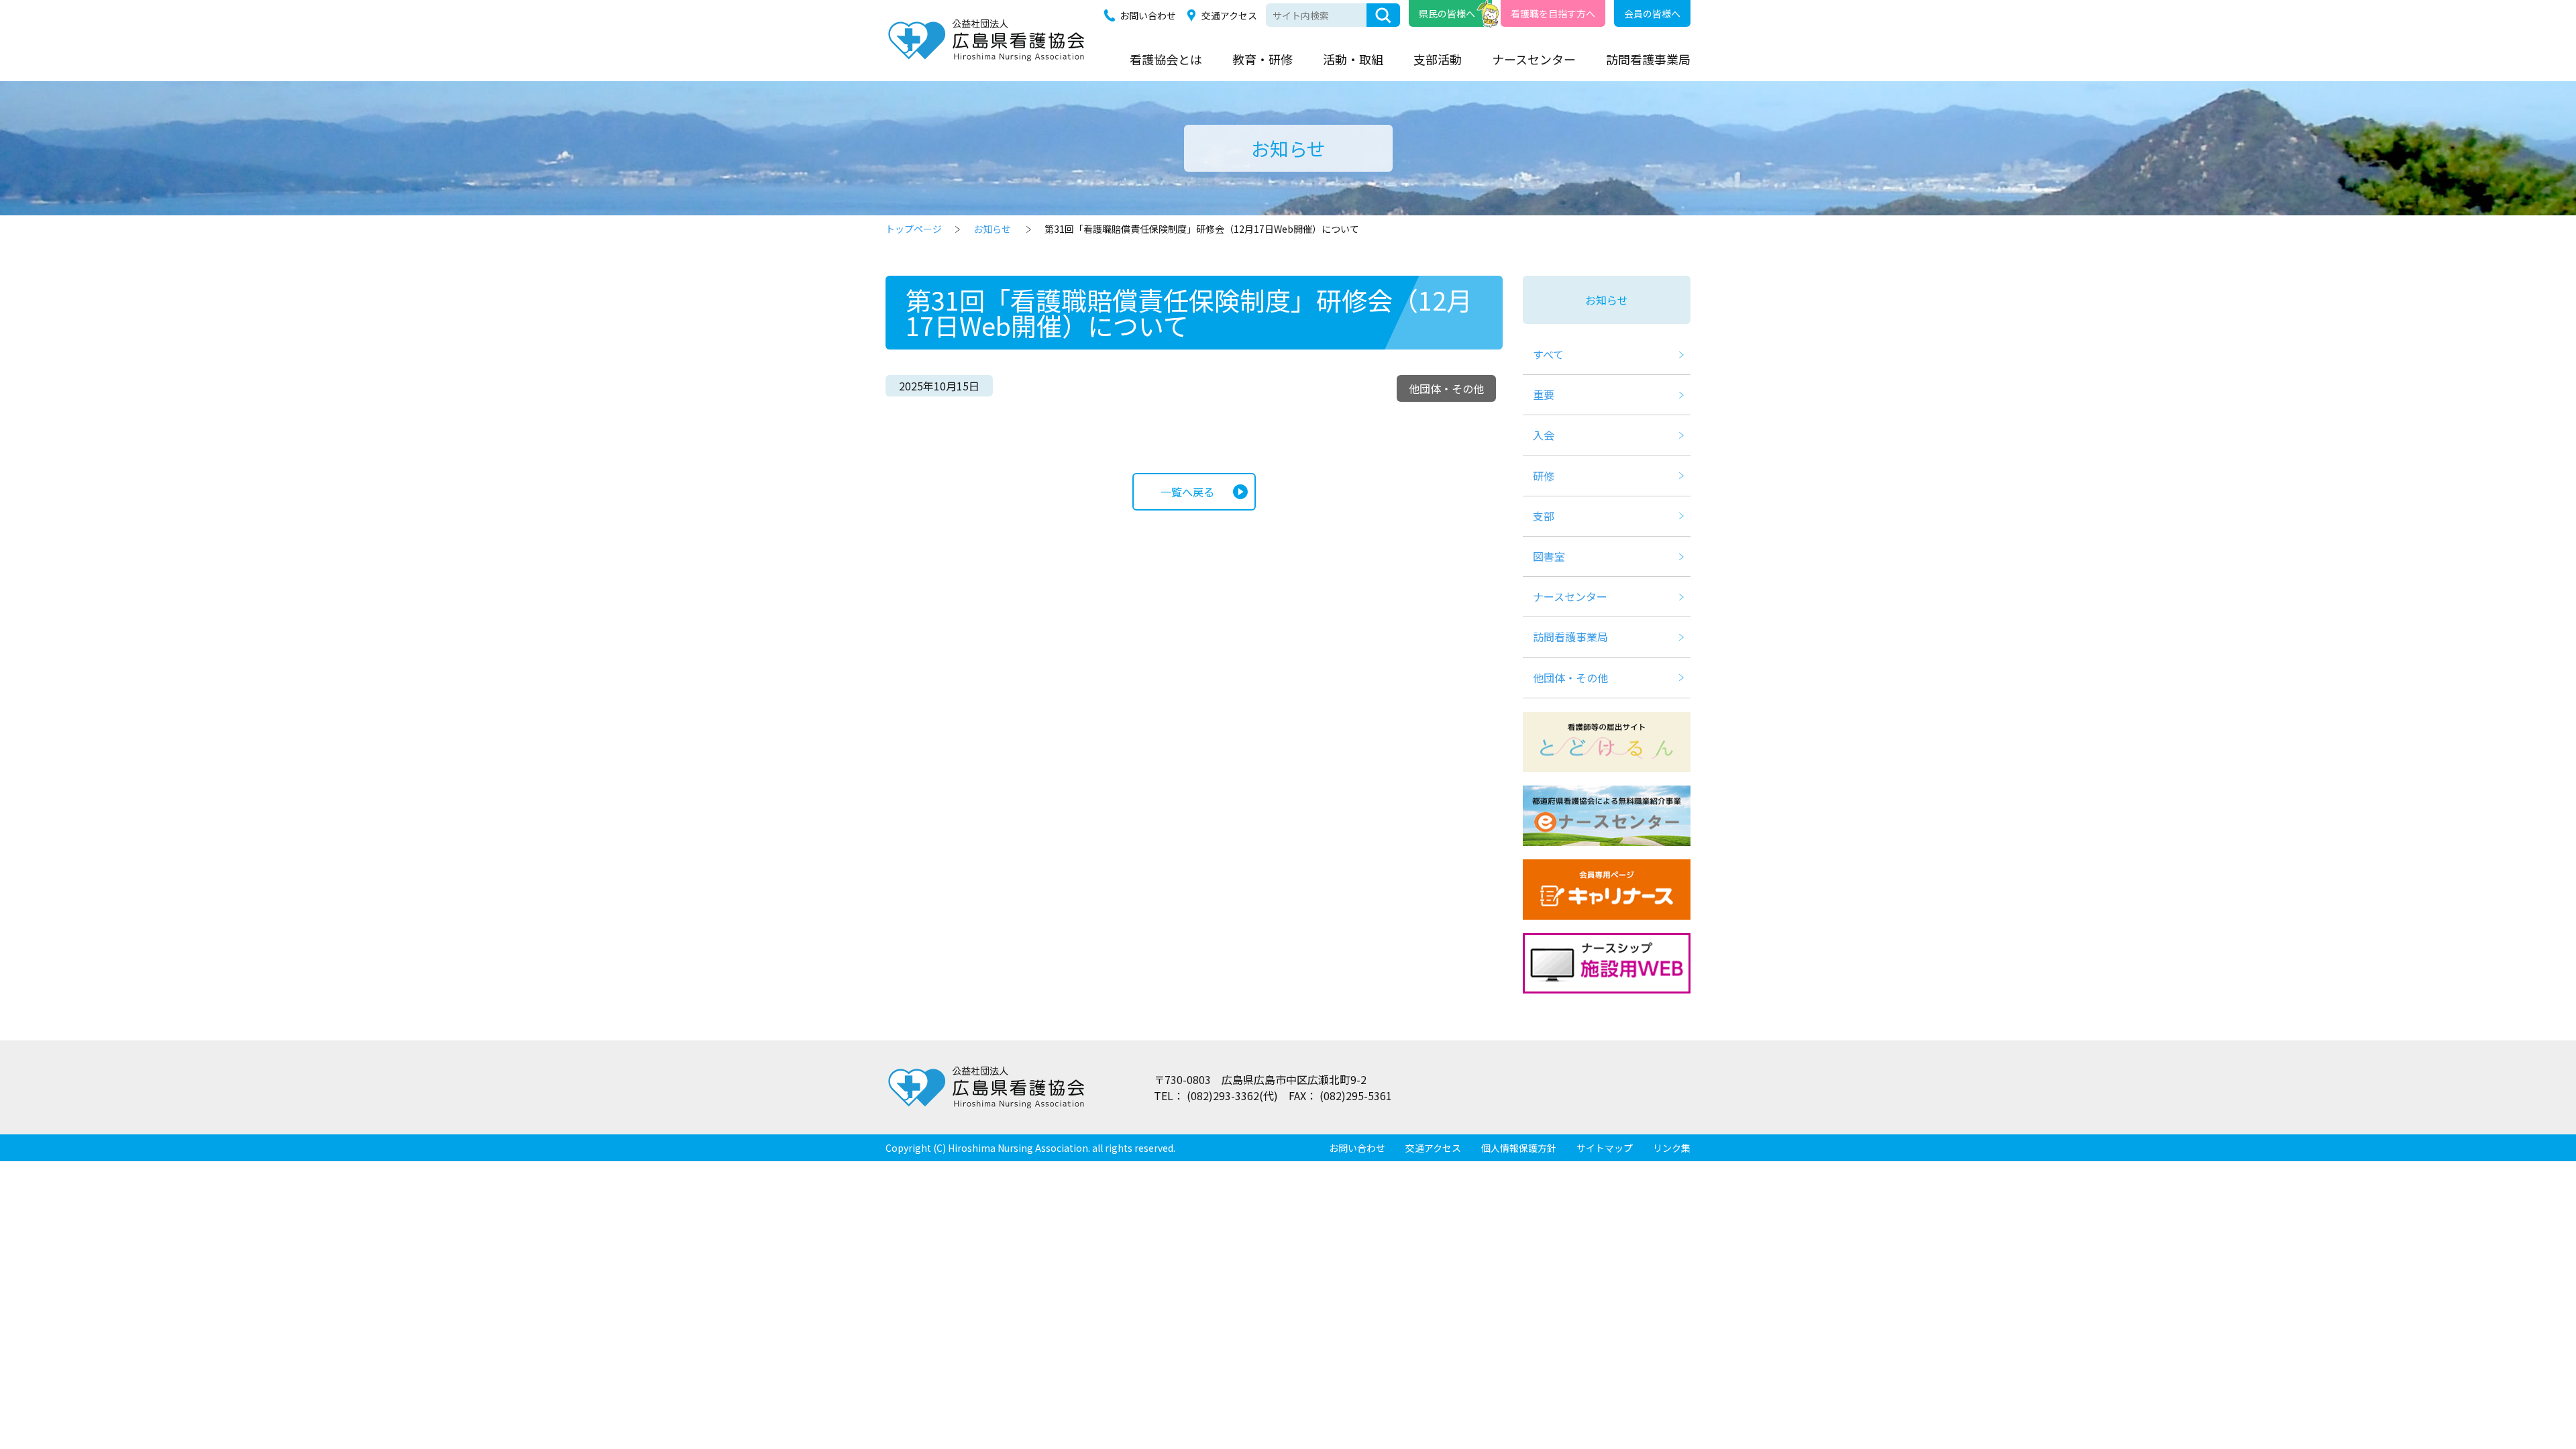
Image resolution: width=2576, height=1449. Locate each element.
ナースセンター (1534, 59)
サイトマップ (1605, 1148)
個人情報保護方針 (1519, 1148)
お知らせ (992, 229)
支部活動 (1438, 59)
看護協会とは (1166, 59)
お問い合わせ (1148, 15)
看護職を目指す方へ (1553, 13)
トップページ (914, 229)
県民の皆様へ (1447, 13)
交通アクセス (1229, 15)
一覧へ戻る (1187, 492)
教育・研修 (1263, 59)
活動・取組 (1353, 59)
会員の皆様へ (1652, 13)
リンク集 (1672, 1148)
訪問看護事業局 (1648, 59)
